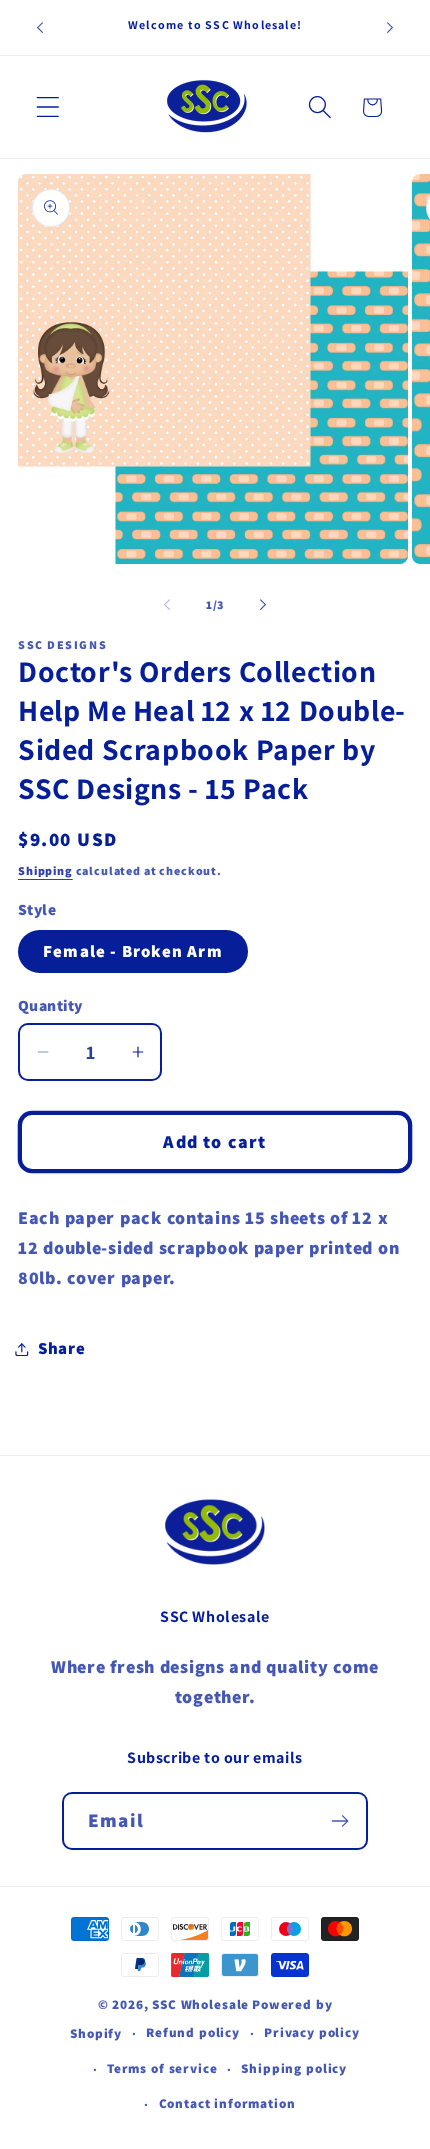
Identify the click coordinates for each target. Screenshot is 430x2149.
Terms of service (162, 2068)
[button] (48, 107)
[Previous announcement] (40, 28)
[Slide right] (263, 604)
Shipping (45, 870)
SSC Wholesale (200, 2004)
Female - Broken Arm (133, 951)
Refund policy (193, 2032)
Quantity (50, 1005)
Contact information (227, 2103)
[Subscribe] (339, 1821)
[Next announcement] (390, 28)
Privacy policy (312, 2032)
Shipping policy (294, 2068)
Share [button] (62, 1348)
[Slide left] (167, 604)
